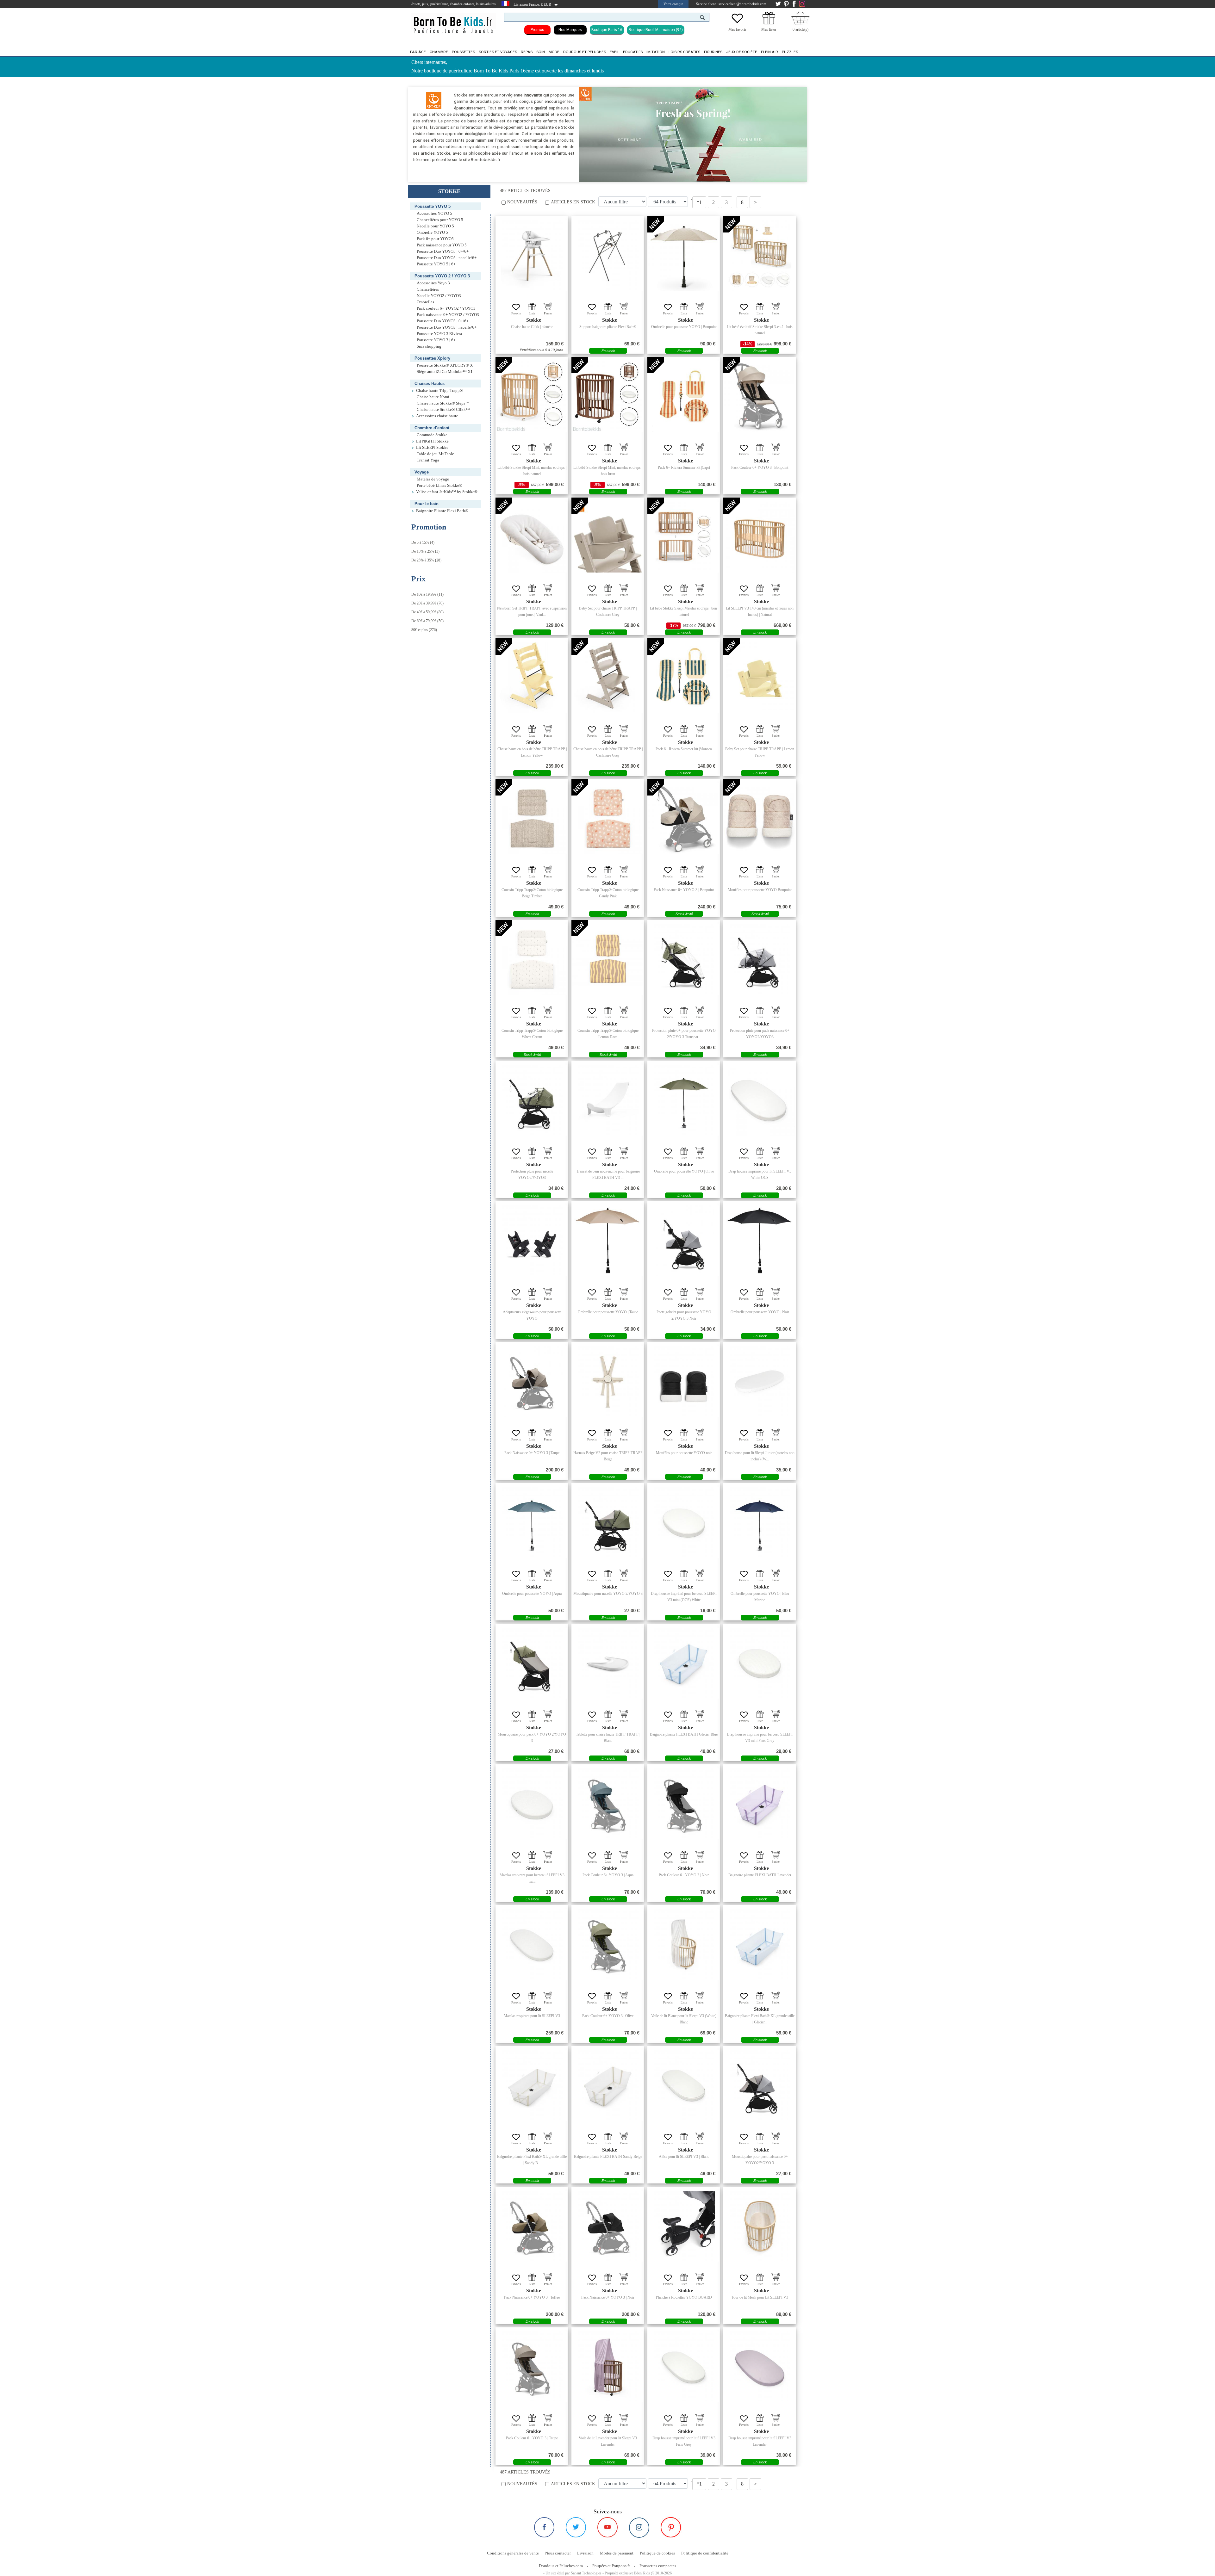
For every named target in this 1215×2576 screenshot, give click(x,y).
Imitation (656, 52)
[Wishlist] (737, 23)
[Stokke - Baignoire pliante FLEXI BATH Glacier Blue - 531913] (684, 1663)
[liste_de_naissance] (769, 23)
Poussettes (463, 52)
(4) (423, 542)
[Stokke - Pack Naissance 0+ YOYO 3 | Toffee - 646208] (532, 2226)
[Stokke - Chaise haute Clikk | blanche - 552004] (532, 256)
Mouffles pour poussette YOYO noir (684, 1453)
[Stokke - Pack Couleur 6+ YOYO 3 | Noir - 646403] (684, 1804)
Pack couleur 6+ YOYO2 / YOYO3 (446, 308)
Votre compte (673, 4)
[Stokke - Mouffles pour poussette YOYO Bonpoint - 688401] (760, 819)
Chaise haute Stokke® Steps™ (443, 403)
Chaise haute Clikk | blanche (532, 327)
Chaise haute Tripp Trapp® (439, 391)
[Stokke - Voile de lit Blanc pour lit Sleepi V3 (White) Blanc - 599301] (684, 1945)
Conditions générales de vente (513, 2553)
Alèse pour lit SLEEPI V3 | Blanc (684, 2157)
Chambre (439, 52)
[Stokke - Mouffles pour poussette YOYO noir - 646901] (684, 1382)
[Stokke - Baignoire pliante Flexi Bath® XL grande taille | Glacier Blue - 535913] (760, 1945)
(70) (427, 603)
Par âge (418, 52)
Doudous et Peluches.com (561, 2566)
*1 (699, 202)
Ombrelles (425, 302)
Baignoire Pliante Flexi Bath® (442, 511)
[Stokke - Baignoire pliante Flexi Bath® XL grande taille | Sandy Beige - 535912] (532, 2085)
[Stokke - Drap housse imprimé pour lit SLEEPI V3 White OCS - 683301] (760, 1100)
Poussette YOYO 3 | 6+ (436, 340)
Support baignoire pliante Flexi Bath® (608, 327)
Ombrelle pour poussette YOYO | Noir (760, 1312)
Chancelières (428, 289)
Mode (554, 52)
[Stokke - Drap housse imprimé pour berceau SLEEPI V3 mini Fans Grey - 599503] (760, 1663)
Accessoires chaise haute (437, 416)
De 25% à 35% (423, 560)
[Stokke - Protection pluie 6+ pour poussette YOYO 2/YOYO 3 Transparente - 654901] (684, 959)
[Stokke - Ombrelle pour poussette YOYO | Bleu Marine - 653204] (760, 1522)
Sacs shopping (429, 346)
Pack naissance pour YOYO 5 (442, 245)
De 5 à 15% (420, 542)
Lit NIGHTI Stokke (432, 441)
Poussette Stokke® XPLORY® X (445, 365)
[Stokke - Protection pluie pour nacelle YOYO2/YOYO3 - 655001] (532, 1100)
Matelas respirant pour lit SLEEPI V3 (532, 2016)
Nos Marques (570, 30)
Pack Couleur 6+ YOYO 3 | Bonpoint (760, 468)
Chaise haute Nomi (433, 397)
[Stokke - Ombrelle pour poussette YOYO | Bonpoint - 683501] (684, 256)
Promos (537, 30)
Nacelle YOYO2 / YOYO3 (439, 296)
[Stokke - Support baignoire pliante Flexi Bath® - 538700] (608, 256)
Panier (548, 313)
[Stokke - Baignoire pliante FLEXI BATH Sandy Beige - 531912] (608, 2085)
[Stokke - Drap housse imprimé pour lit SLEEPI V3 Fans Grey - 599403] (684, 2367)
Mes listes (769, 29)
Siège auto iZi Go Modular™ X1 (445, 372)
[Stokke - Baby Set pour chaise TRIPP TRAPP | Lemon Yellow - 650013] (760, 678)
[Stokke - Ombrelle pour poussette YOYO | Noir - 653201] (760, 1241)
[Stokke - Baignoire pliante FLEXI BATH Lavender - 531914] (760, 1804)
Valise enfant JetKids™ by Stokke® (447, 492)
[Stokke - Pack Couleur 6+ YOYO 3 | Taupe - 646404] (532, 2367)
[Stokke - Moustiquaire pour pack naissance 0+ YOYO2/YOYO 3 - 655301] (760, 2085)
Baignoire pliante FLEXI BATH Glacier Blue (684, 1734)
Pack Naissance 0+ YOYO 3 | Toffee (532, 2297)
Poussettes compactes (658, 2566)
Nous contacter (558, 2553)
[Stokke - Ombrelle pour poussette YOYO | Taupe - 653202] (608, 1241)
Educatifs (633, 52)
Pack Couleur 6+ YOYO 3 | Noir (684, 1875)
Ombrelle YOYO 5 (432, 232)
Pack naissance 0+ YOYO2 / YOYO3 (448, 315)
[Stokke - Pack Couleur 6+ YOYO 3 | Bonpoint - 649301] (760, 396)
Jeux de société (742, 52)
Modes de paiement (617, 2553)
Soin (541, 52)
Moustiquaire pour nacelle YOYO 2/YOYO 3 (608, 1594)
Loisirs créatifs (684, 52)
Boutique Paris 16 (607, 30)
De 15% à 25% (423, 551)
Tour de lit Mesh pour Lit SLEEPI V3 (760, 2297)
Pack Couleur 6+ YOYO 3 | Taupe (532, 2438)
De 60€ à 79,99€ (424, 621)
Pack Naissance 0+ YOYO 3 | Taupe (532, 1453)
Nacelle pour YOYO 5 (435, 226)
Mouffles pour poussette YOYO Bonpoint (760, 890)
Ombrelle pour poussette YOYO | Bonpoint (684, 327)
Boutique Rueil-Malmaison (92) (656, 30)
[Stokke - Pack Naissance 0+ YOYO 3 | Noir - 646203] (608, 2226)
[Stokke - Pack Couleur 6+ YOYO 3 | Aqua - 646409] (608, 1804)
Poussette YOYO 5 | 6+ (436, 264)
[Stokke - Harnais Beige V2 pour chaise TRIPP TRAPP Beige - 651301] (608, 1382)
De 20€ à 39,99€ (424, 603)
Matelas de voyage (433, 479)
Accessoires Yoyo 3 (433, 283)
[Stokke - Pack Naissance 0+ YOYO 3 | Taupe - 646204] (532, 1382)
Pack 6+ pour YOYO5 (435, 239)
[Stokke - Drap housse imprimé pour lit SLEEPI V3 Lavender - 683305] (760, 2367)
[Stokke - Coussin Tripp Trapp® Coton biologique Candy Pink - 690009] (608, 819)
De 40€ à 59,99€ (424, 612)
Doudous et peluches (585, 52)
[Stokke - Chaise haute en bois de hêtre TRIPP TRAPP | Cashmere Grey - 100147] (608, 678)
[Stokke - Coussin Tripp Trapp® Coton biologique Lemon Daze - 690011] (608, 959)
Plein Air (769, 52)
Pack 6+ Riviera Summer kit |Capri (684, 468)
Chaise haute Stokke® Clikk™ (443, 410)
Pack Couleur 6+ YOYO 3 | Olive (608, 2016)
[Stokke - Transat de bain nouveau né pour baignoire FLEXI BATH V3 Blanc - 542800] (608, 1100)
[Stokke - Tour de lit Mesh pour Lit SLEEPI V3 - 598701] (760, 2226)
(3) (425, 551)
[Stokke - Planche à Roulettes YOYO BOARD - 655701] (684, 2226)
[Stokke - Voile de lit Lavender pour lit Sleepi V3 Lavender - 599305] (608, 2367)
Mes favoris (737, 29)
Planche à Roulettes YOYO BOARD (684, 2297)
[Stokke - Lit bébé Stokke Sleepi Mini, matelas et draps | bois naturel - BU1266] (532, 396)
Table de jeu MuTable (435, 454)
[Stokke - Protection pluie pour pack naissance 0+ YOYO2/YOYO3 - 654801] (760, 959)
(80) (427, 612)
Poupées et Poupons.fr (611, 2566)
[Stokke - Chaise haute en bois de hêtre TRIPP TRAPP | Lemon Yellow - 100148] (532, 678)
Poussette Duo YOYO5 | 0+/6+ (443, 251)
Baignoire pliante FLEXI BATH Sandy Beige (608, 2157)
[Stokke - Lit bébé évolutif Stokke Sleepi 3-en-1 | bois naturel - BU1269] (760, 256)
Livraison (585, 2553)
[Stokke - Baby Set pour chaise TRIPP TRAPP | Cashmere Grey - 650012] (608, 537)
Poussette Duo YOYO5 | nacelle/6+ (447, 258)
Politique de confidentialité (705, 2553)
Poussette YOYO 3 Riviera (439, 334)
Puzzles (790, 52)
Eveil (614, 52)
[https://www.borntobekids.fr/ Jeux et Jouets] (454, 21)
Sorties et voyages (498, 52)
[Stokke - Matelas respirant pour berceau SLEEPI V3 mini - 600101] (532, 1804)
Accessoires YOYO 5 (434, 214)
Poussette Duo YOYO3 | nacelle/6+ (447, 327)
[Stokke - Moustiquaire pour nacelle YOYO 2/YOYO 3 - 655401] (608, 1522)
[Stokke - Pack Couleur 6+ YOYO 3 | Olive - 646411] (608, 1945)
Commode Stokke (432, 435)
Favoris (516, 313)
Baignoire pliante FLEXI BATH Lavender (760, 1875)
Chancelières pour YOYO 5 (440, 220)
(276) (424, 630)
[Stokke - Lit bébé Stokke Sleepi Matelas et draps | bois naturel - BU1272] (684, 537)
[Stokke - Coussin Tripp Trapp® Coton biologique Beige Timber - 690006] (532, 819)
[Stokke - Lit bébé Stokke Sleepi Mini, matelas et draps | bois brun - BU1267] (608, 396)
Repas (527, 52)
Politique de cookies (657, 2553)
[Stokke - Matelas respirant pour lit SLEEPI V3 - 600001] (532, 1945)
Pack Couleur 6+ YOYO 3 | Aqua (608, 1875)
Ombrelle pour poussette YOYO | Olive (684, 1171)
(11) (427, 594)
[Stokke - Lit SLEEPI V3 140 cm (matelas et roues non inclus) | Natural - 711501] (760, 537)
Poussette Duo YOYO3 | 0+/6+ (443, 321)
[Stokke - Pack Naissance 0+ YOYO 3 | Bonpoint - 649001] (684, 819)
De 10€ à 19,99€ (424, 594)
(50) (427, 621)
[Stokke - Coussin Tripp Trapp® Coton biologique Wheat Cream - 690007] (532, 959)
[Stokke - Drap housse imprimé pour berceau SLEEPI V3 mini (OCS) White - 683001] (684, 1522)
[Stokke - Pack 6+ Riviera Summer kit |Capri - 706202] (684, 396)
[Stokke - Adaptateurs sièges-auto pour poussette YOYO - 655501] (532, 1241)
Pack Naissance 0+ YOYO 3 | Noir (608, 2297)
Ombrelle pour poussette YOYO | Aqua (532, 1594)
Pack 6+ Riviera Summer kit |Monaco (684, 749)
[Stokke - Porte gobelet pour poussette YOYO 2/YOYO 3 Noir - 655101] (684, 1241)
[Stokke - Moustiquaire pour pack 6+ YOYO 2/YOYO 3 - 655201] (532, 1663)
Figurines (713, 52)
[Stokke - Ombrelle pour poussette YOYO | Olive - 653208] (684, 1100)
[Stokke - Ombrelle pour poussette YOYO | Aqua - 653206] (532, 1522)
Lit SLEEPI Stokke (432, 448)
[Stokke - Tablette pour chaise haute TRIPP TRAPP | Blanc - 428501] (608, 1663)
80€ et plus (420, 630)
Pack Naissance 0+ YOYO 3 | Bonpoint (684, 890)
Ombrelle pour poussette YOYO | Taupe (608, 1312)
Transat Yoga (428, 460)
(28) (426, 560)
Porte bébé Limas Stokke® (439, 486)
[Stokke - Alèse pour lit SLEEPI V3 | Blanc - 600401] (684, 2085)
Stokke (534, 320)
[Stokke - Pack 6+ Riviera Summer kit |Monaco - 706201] (684, 678)
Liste (532, 313)
